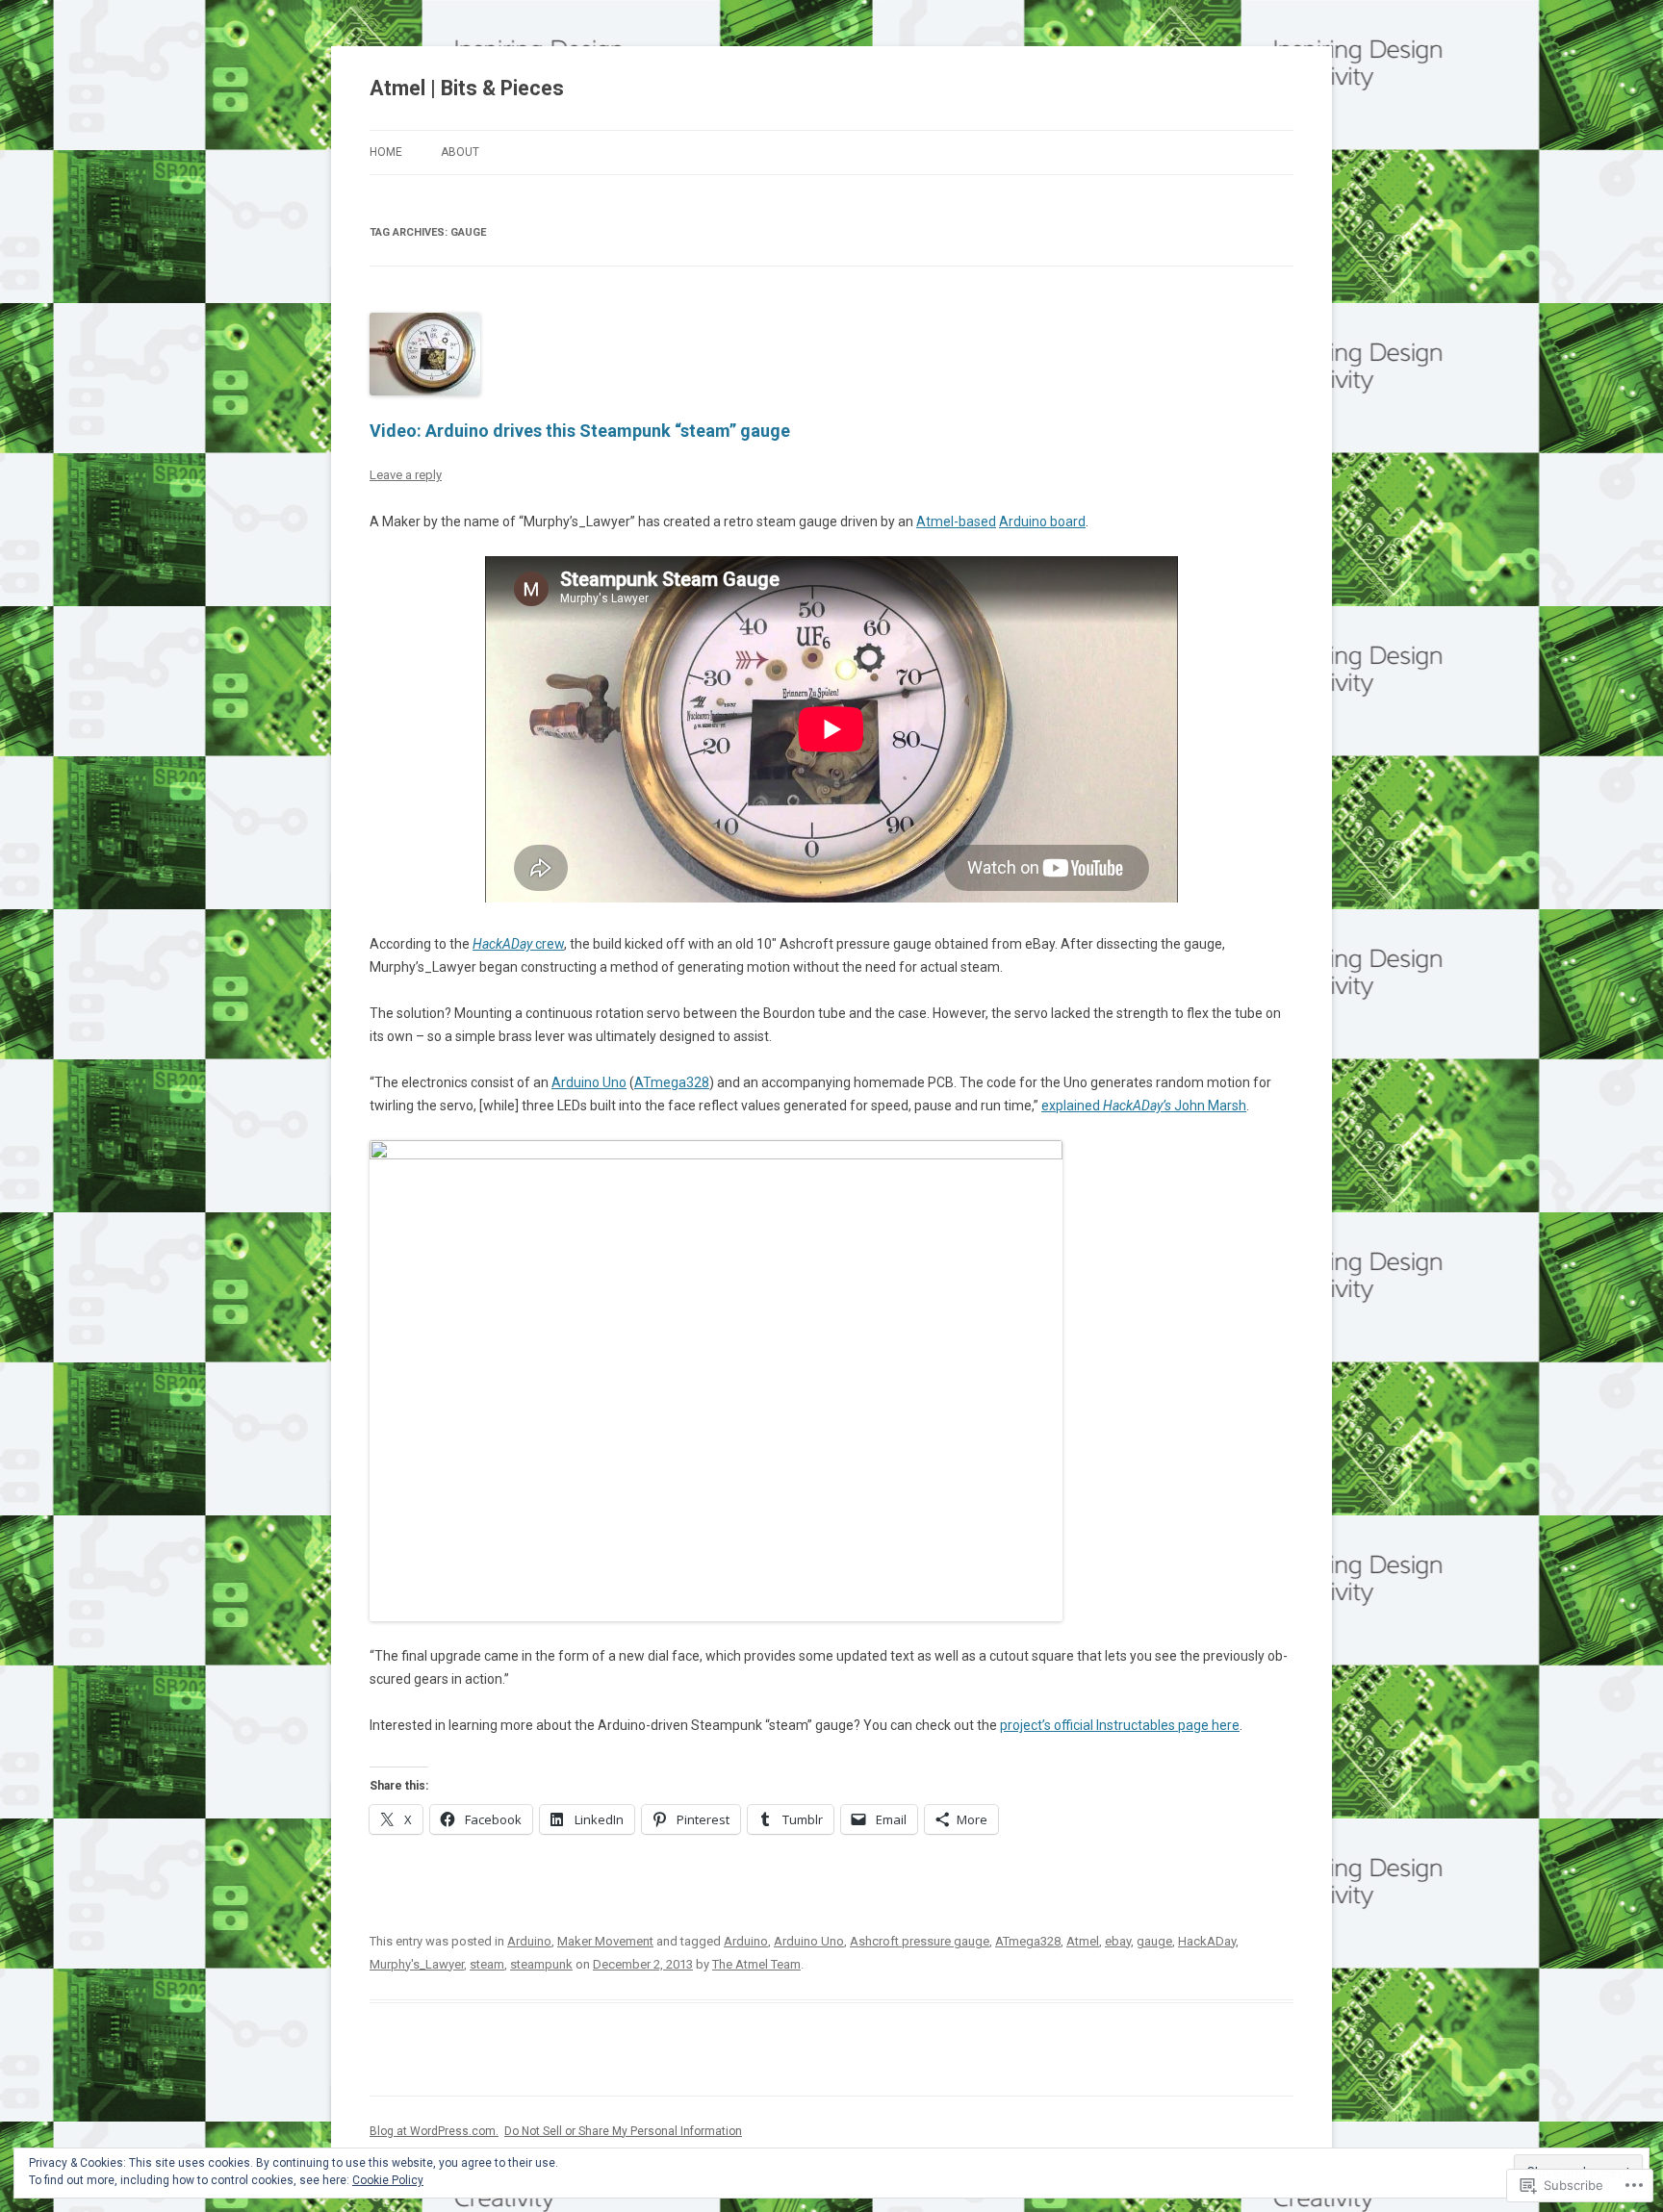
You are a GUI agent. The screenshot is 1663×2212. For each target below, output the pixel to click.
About (460, 152)
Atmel (1083, 1941)
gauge (1154, 1941)
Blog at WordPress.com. (434, 2131)
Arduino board (1042, 521)
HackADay (1207, 1941)
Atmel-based (956, 521)
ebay (1118, 1941)
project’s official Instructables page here (1120, 1725)
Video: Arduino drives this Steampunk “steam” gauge (580, 431)
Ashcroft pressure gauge (920, 1941)
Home (386, 152)
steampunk (541, 1964)
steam (487, 1964)
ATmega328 (672, 1082)
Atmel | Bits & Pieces (467, 88)
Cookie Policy (388, 2180)
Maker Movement (605, 1941)
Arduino (529, 1941)
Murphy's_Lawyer (417, 1964)
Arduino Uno (589, 1082)
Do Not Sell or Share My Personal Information (623, 2131)
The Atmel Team (756, 1964)
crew (518, 944)
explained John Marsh (1144, 1106)
